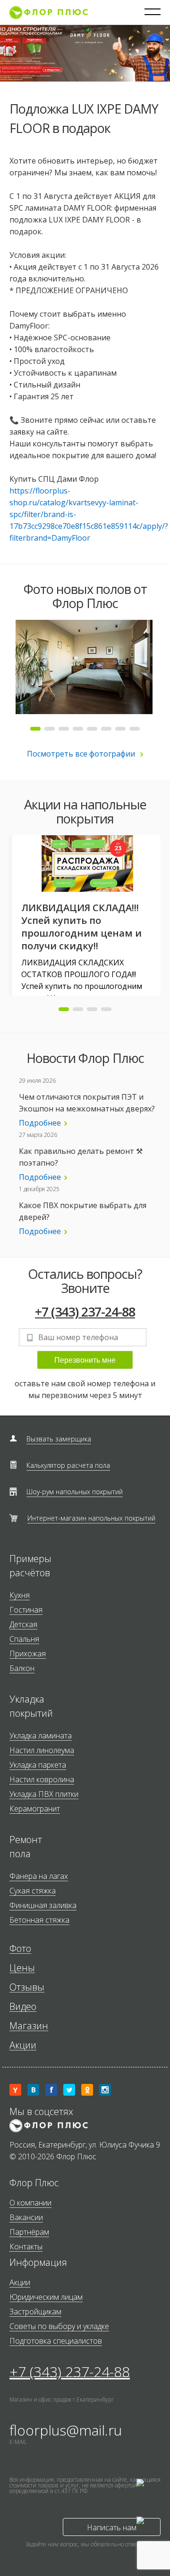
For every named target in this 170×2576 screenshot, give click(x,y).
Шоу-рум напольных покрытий (75, 1492)
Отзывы (27, 1988)
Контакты (26, 2247)
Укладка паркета (38, 1765)
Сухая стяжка (33, 1891)
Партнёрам (29, 2232)
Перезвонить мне (85, 1360)
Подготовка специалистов (56, 2341)
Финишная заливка (43, 1905)
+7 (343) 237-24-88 (85, 1312)
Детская (23, 1625)
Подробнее (40, 1123)
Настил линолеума (42, 1750)
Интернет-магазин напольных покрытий (91, 1518)
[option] (84, 667)
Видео (23, 2007)
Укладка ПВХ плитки (44, 1794)
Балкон (22, 1668)
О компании (30, 2203)
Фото (20, 1949)
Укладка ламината (41, 1736)
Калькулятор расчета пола (68, 1465)
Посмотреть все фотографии (82, 754)
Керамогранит (35, 1809)
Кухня (20, 1595)
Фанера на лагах (39, 1876)
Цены (22, 1968)
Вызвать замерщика (59, 1439)
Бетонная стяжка (39, 1920)
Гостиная (26, 1610)
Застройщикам (35, 2312)
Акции (23, 2045)
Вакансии (26, 2218)
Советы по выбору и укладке (59, 2326)
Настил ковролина (42, 1780)
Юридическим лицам (46, 2297)
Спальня (24, 1639)
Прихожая (28, 1654)
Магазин (29, 2026)
